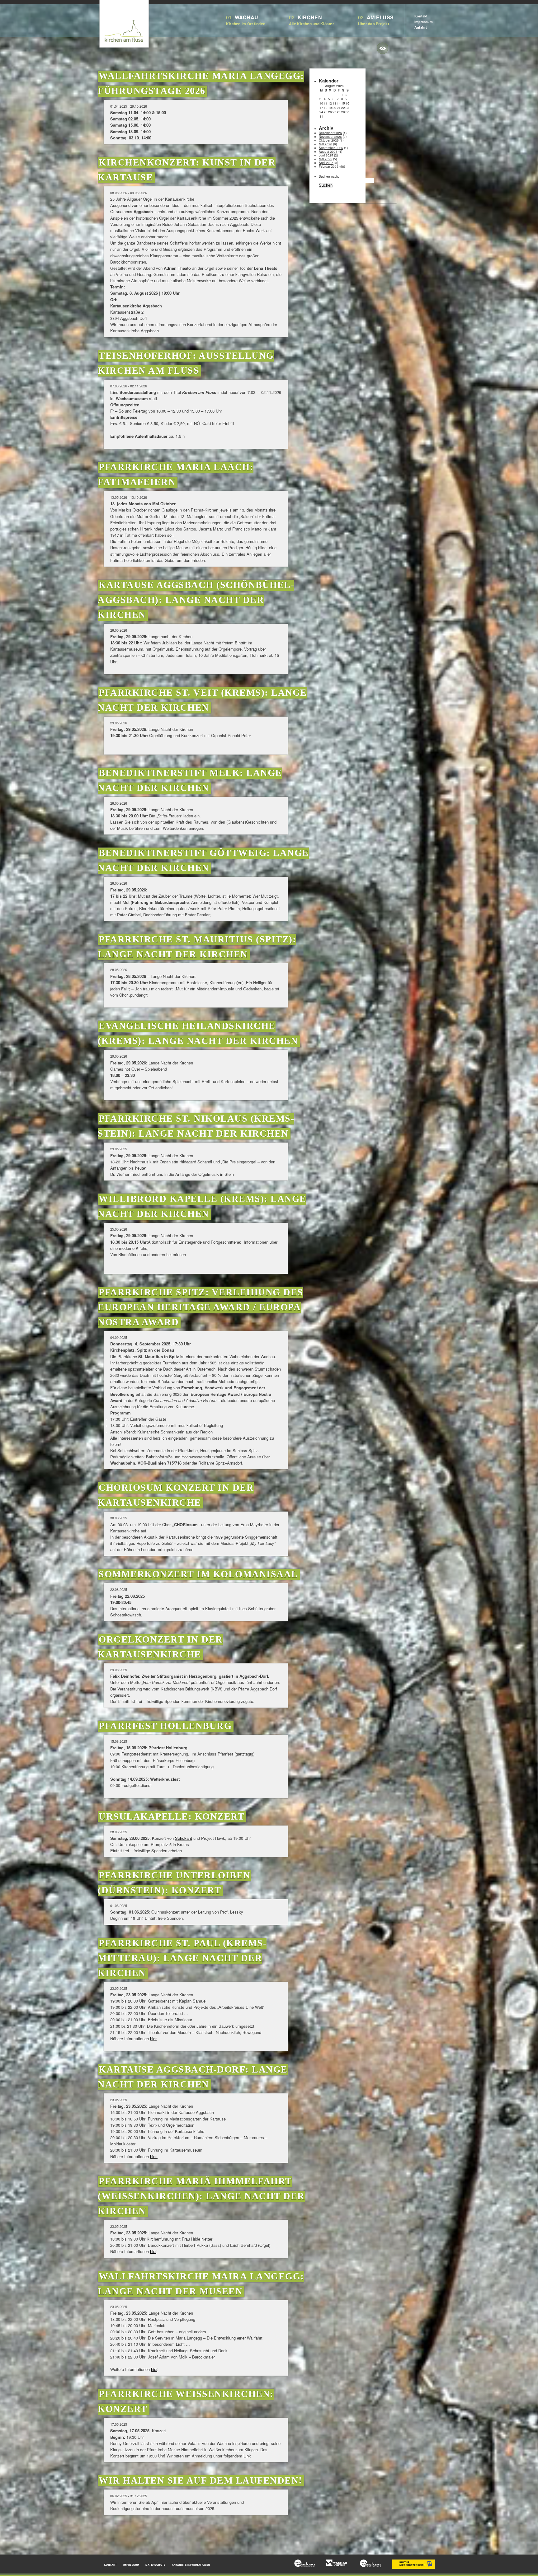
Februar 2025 (329, 166)
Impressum (424, 22)
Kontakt (421, 16)
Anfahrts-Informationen (191, 2565)
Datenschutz (155, 2565)
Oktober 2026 (329, 140)
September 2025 (331, 148)
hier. (154, 2156)
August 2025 (328, 152)
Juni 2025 (326, 155)
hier (153, 2038)
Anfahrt (421, 27)
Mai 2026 (326, 144)
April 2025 (326, 163)
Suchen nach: (329, 176)
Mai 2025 (326, 159)
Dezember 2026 (330, 133)
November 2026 (330, 137)
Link (247, 2456)
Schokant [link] (184, 1838)
